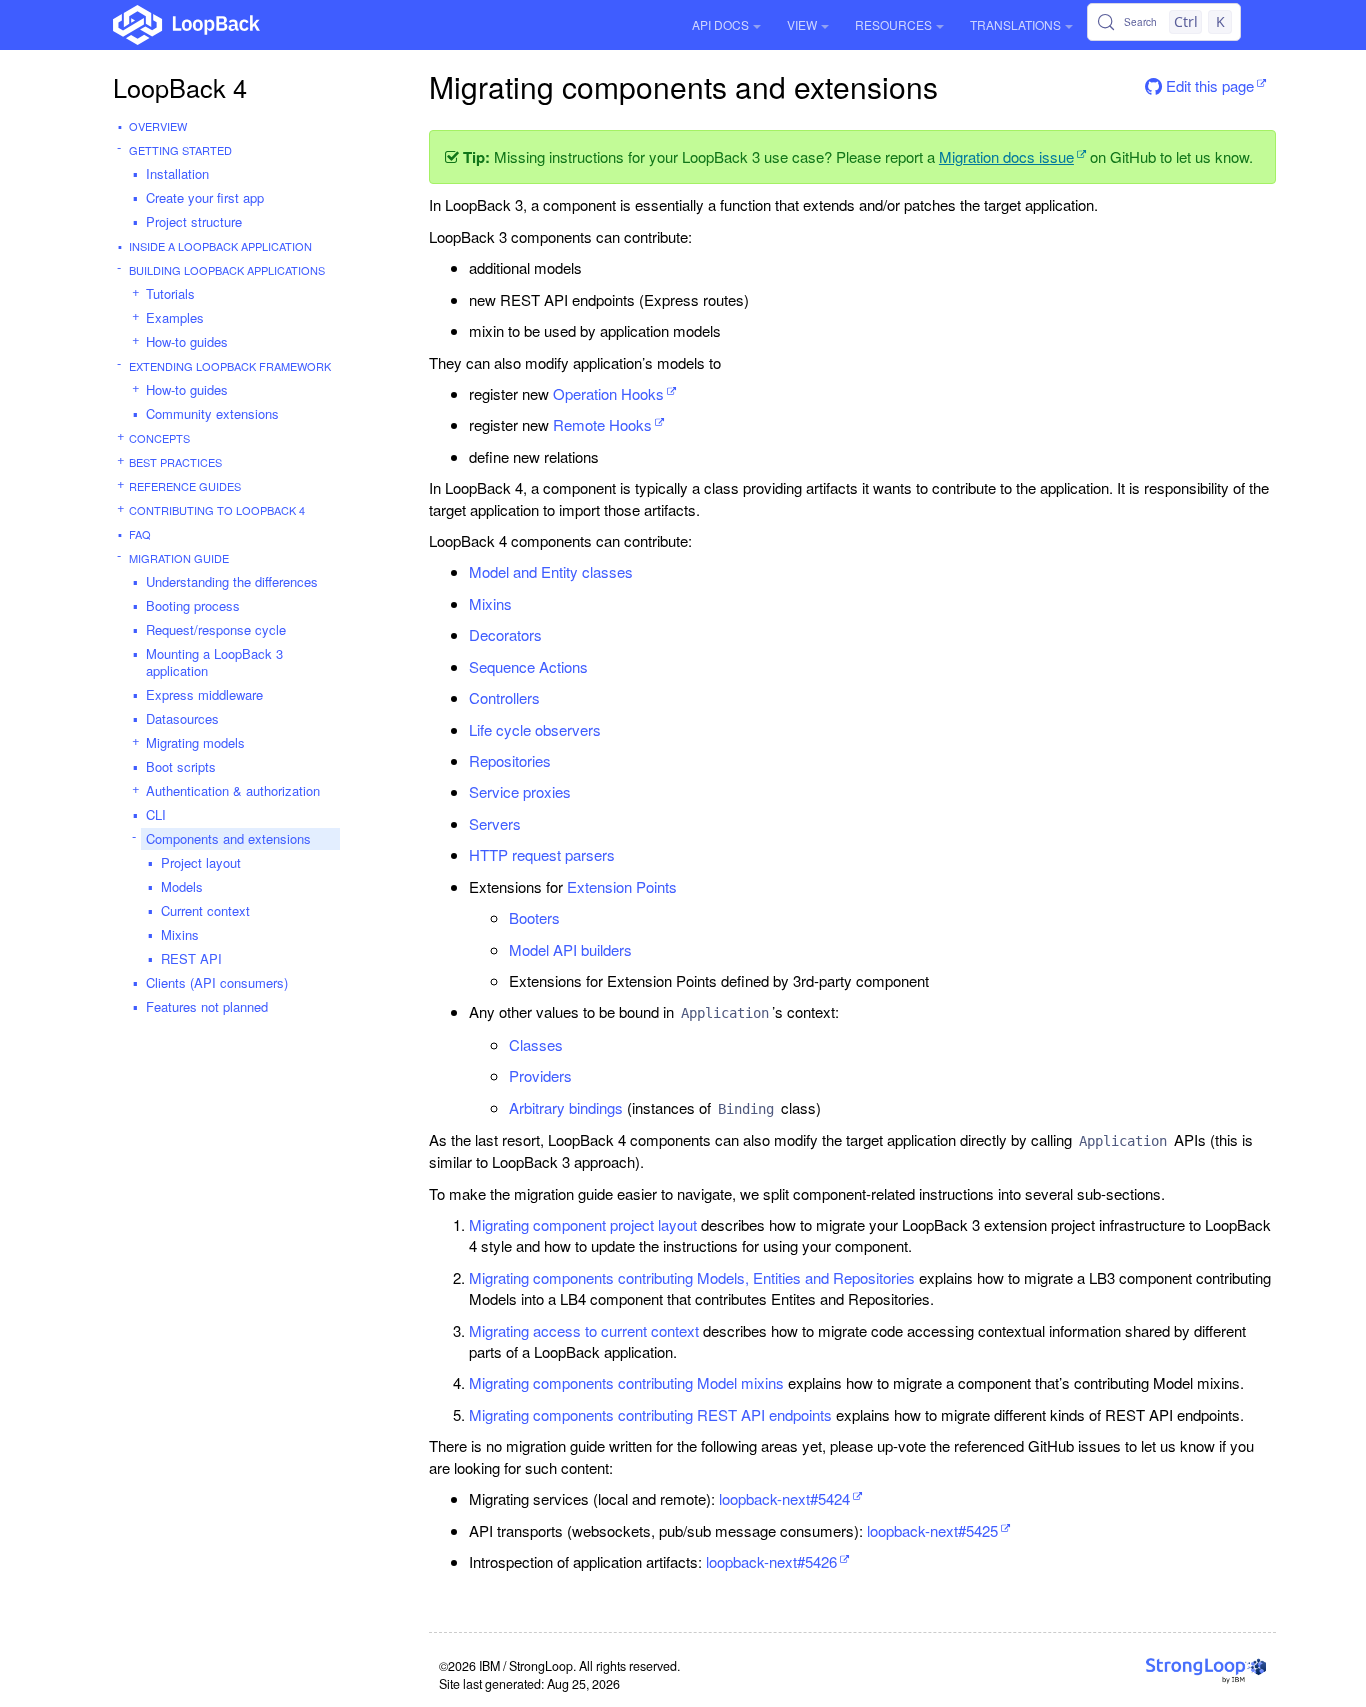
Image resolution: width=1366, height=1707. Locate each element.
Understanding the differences (232, 581)
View (802, 24)
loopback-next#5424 (784, 1498)
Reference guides (185, 486)
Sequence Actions (528, 666)
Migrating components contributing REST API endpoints (650, 1414)
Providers (540, 1075)
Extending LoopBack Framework (230, 366)
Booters (534, 917)
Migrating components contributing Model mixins (626, 1382)
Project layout (201, 862)
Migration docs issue (1006, 156)
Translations (1015, 24)
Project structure (194, 221)
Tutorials (170, 293)
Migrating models (195, 742)
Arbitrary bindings (566, 1107)
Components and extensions (228, 838)
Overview (158, 126)
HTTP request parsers (542, 854)
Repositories (510, 760)
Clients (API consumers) (217, 982)
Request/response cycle (216, 629)
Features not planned (207, 1006)
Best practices (175, 462)
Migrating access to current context (584, 1330)
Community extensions (212, 413)
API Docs (720, 24)
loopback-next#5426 (771, 1561)
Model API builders (570, 949)
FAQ (140, 534)
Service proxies (520, 791)
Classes (536, 1044)
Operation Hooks (608, 393)
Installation (177, 173)
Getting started (180, 150)
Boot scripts (181, 766)
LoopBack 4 (180, 87)
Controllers (504, 697)
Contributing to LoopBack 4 (217, 510)
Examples (175, 317)
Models (182, 886)
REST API (191, 958)
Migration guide (179, 558)
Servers (495, 823)
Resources (893, 24)
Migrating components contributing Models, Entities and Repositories (692, 1277)
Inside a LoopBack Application (220, 246)
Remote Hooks (602, 424)
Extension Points (622, 886)
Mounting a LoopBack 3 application (214, 662)
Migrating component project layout (583, 1224)
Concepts (159, 438)
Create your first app (205, 197)
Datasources (182, 718)
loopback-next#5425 (932, 1530)
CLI (156, 814)
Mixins (180, 934)
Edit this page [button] (1208, 85)
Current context (205, 910)
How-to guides (187, 341)
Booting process (193, 605)
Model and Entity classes (551, 571)
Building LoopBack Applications (227, 270)
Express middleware (204, 694)
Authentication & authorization (233, 790)
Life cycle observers (535, 729)
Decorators (505, 634)
